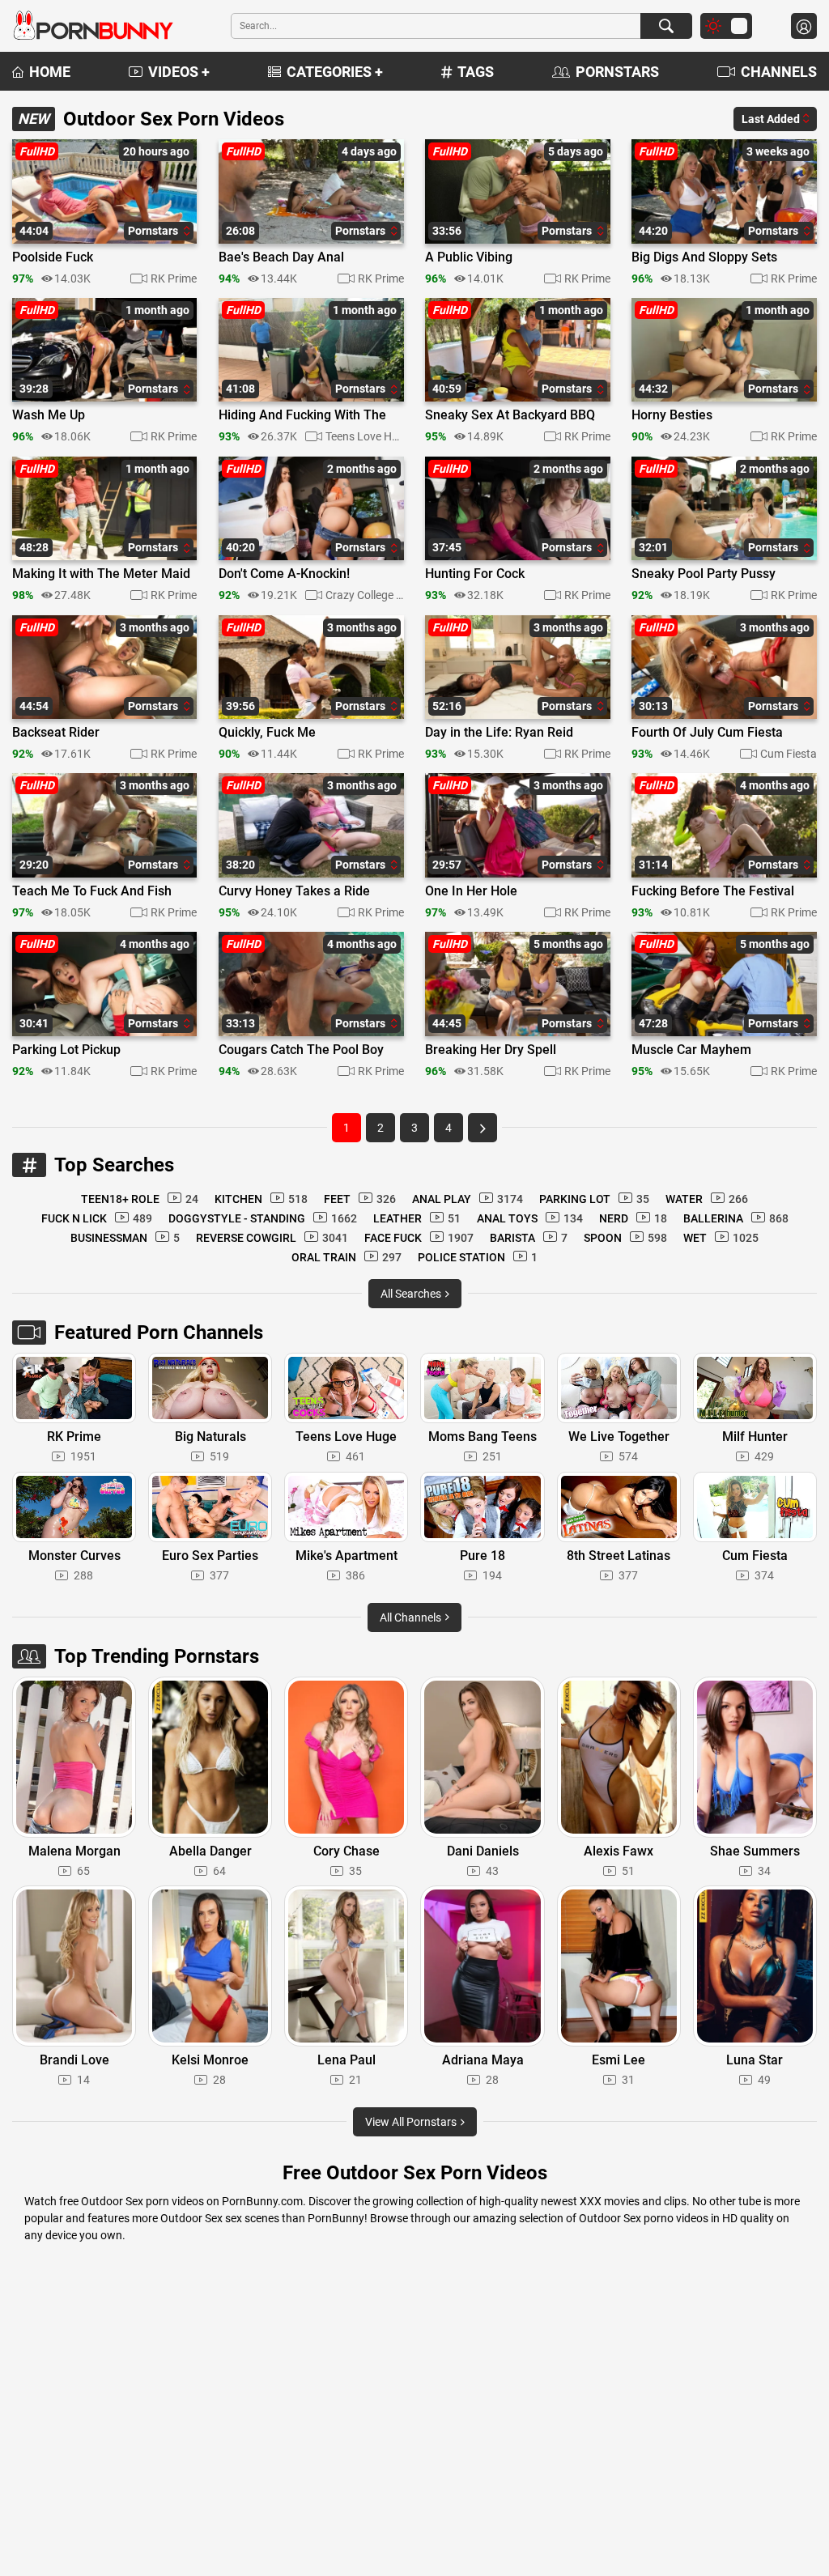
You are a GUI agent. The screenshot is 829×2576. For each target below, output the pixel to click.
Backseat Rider (56, 733)
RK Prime (174, 278)
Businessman (125, 1238)
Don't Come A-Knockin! (284, 574)
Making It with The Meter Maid (101, 574)
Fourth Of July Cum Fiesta (707, 733)
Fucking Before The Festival (713, 891)
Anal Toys (530, 1218)
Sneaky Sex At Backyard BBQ (510, 415)
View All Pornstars (412, 2122)
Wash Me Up (49, 415)
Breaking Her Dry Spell (491, 1050)
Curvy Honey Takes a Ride (294, 891)
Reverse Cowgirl (272, 1238)
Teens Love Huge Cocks (364, 436)
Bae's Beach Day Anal (281, 257)
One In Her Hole (471, 891)
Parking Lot (594, 1199)
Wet (721, 1238)
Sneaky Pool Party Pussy (704, 574)
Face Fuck (419, 1238)
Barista (529, 1238)
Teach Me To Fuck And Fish (92, 891)
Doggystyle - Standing (263, 1218)
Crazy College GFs (364, 595)
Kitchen (261, 1199)
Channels (779, 72)
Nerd (633, 1218)
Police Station (478, 1257)
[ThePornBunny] (93, 26)
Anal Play (468, 1199)
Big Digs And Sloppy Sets (704, 257)
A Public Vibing (469, 257)
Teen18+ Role (140, 1199)
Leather (417, 1218)
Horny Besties (672, 415)
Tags (476, 72)
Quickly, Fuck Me (267, 733)
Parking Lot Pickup (66, 1050)
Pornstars (617, 72)
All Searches (412, 1294)
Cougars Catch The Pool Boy (301, 1050)
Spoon (625, 1238)
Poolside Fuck (53, 257)
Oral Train (346, 1257)
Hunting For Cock (475, 574)
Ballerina (736, 1218)
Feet (360, 1199)
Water (707, 1199)
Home (50, 72)
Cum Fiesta (789, 754)
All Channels (412, 1617)
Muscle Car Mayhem (691, 1050)
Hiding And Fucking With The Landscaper (302, 416)
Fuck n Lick (97, 1218)
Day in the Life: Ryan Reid (499, 733)
